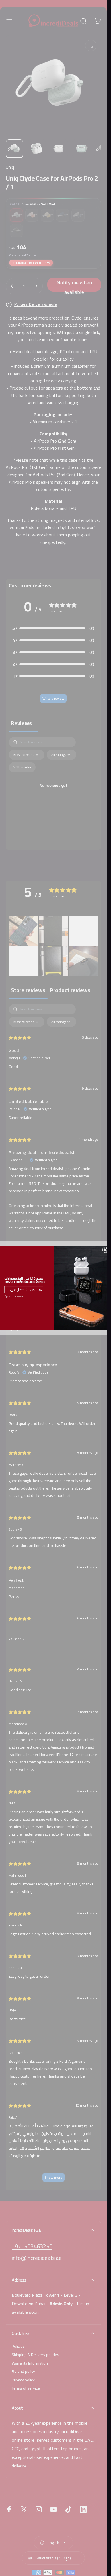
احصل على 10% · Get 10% (24, 1290)
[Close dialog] (105, 1250)
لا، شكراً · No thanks (14, 1297)
